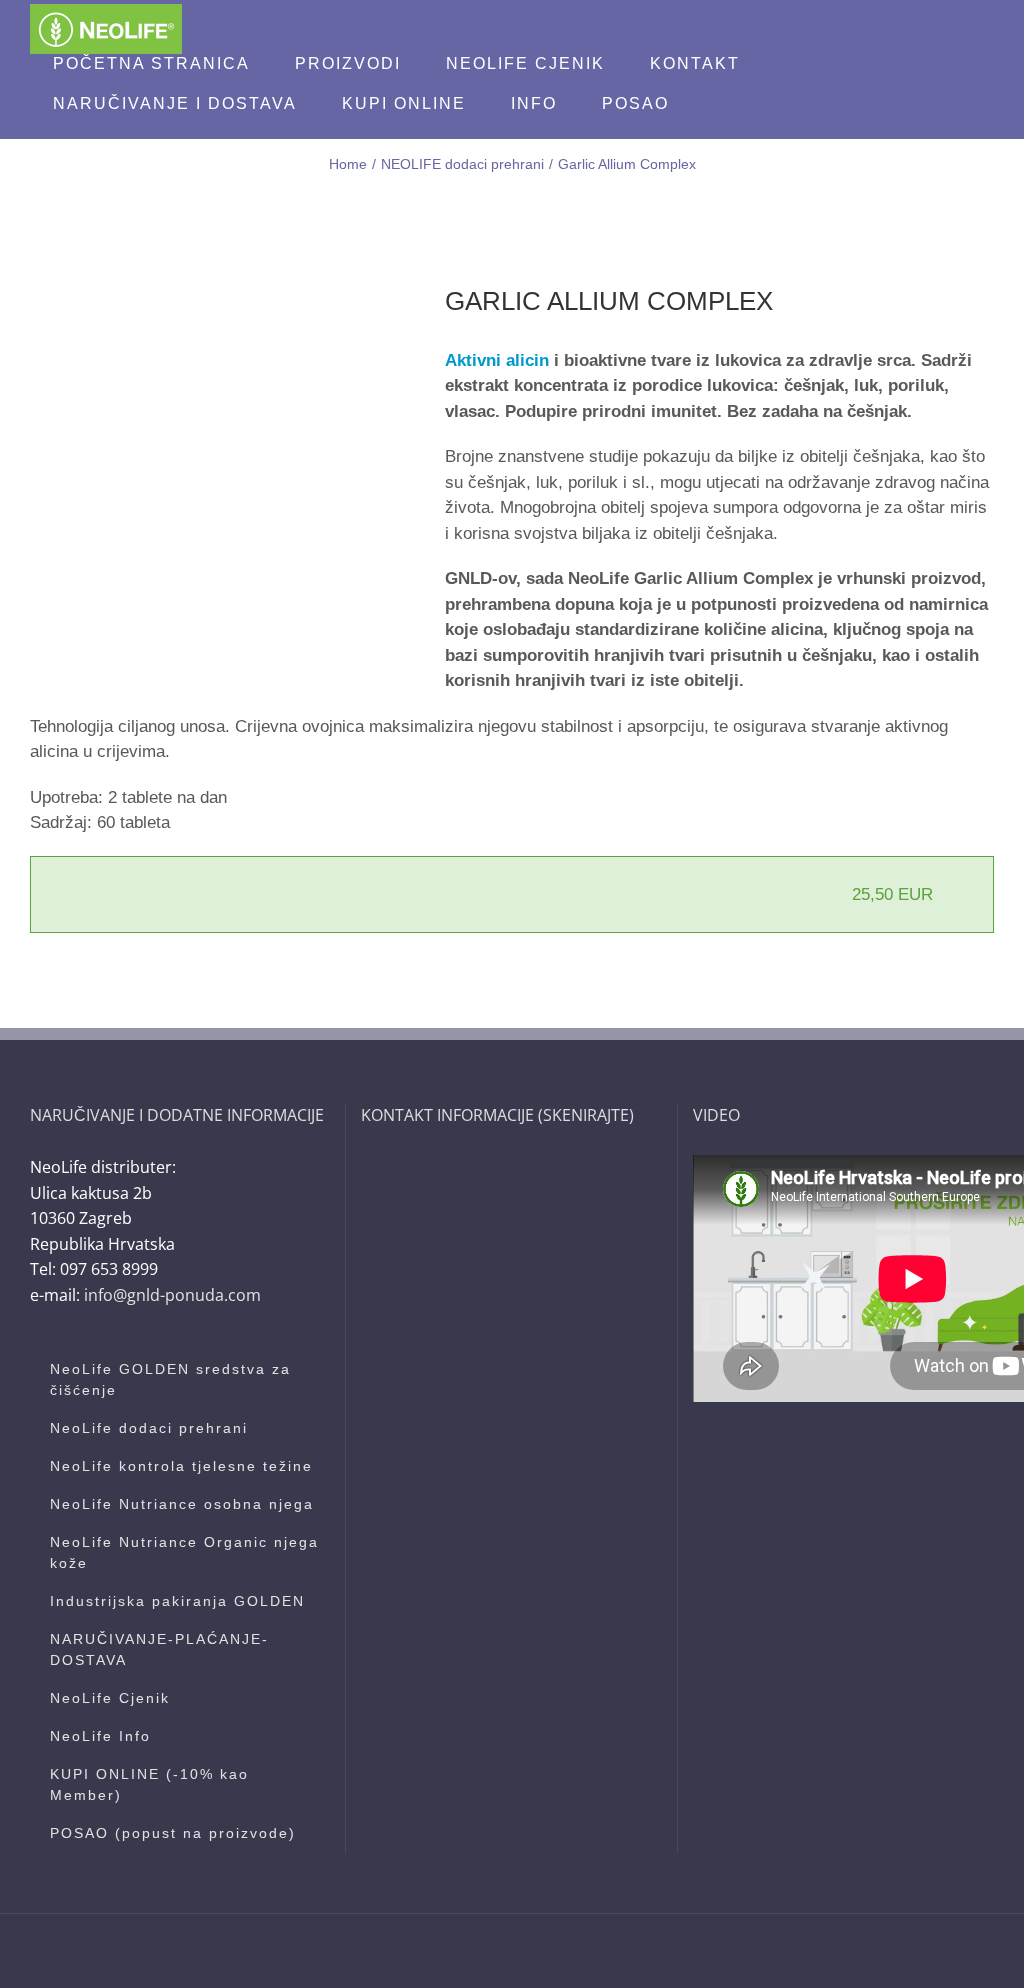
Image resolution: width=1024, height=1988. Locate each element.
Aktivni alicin (497, 360)
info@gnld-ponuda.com (172, 1295)
